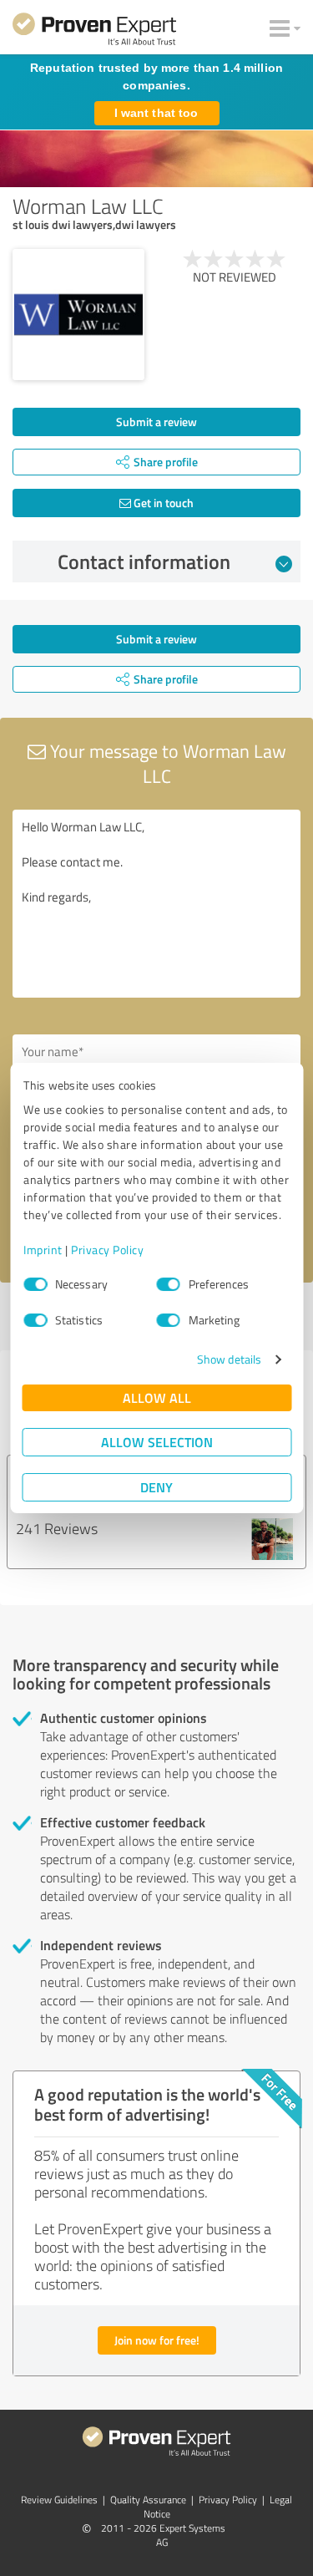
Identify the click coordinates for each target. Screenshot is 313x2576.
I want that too (156, 113)
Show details (229, 1359)
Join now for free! (157, 2340)
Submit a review (156, 422)
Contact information (144, 561)
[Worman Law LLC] (78, 315)
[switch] (169, 1284)
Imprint (43, 1250)
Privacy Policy (107, 1250)
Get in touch (162, 503)
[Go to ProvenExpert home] (94, 32)
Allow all (157, 1397)
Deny (156, 1487)
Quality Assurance (148, 2500)
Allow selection (157, 1442)
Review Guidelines (59, 2500)
